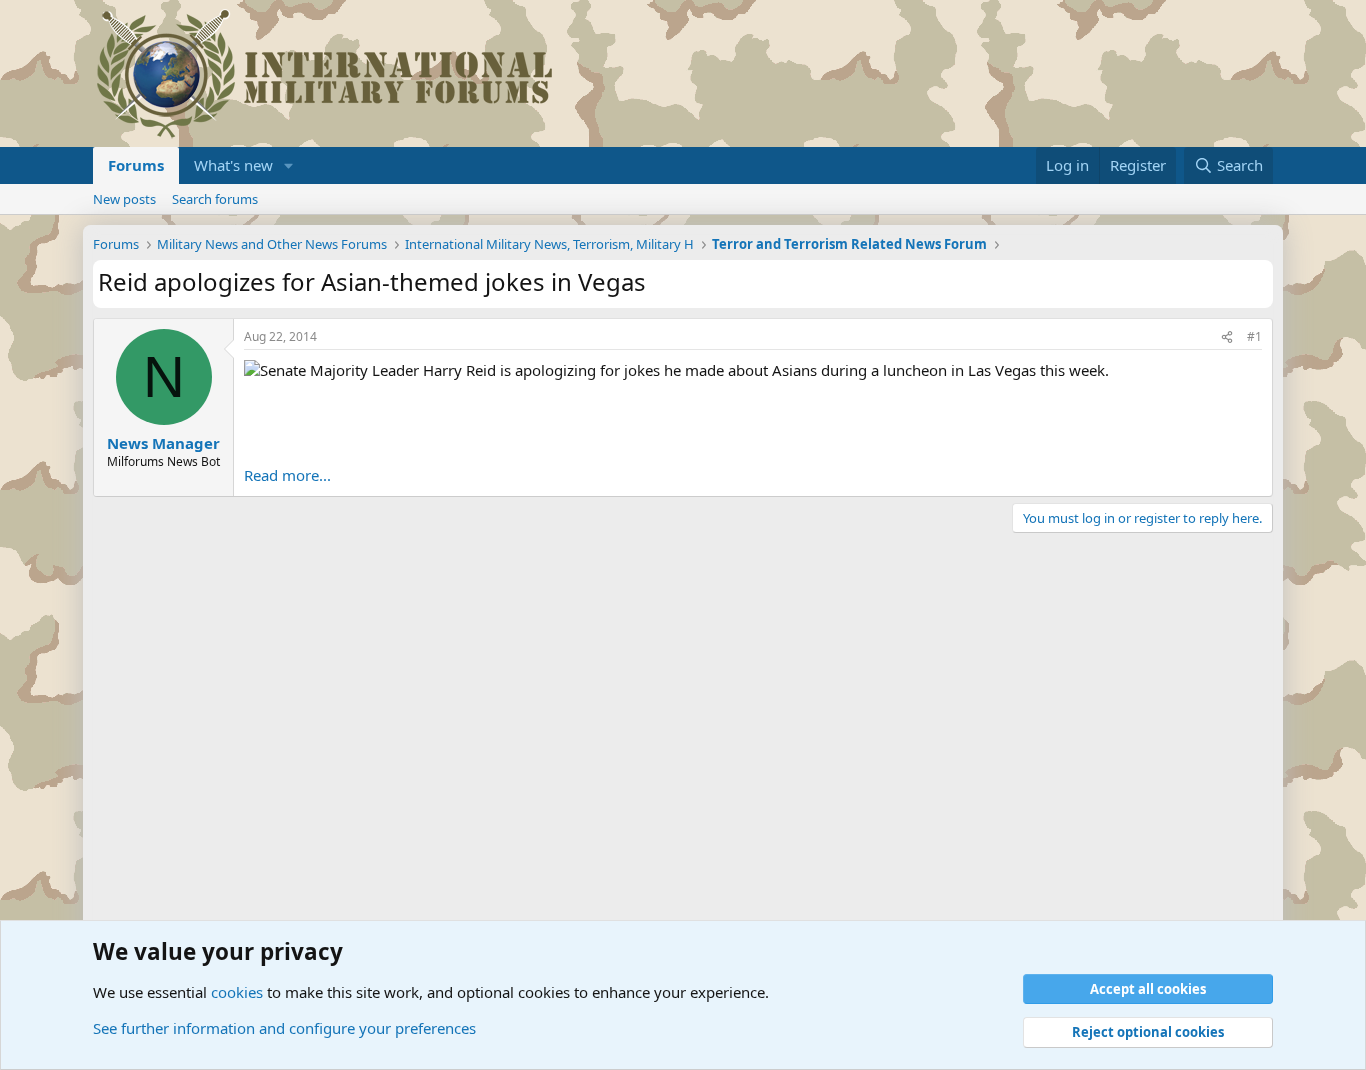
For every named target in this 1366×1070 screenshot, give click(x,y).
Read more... (287, 475)
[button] (289, 165)
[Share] (1227, 337)
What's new (233, 165)
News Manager (163, 443)
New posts (124, 199)
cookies (237, 992)
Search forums (215, 199)
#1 (1254, 336)
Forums (136, 165)
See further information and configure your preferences (284, 1028)
